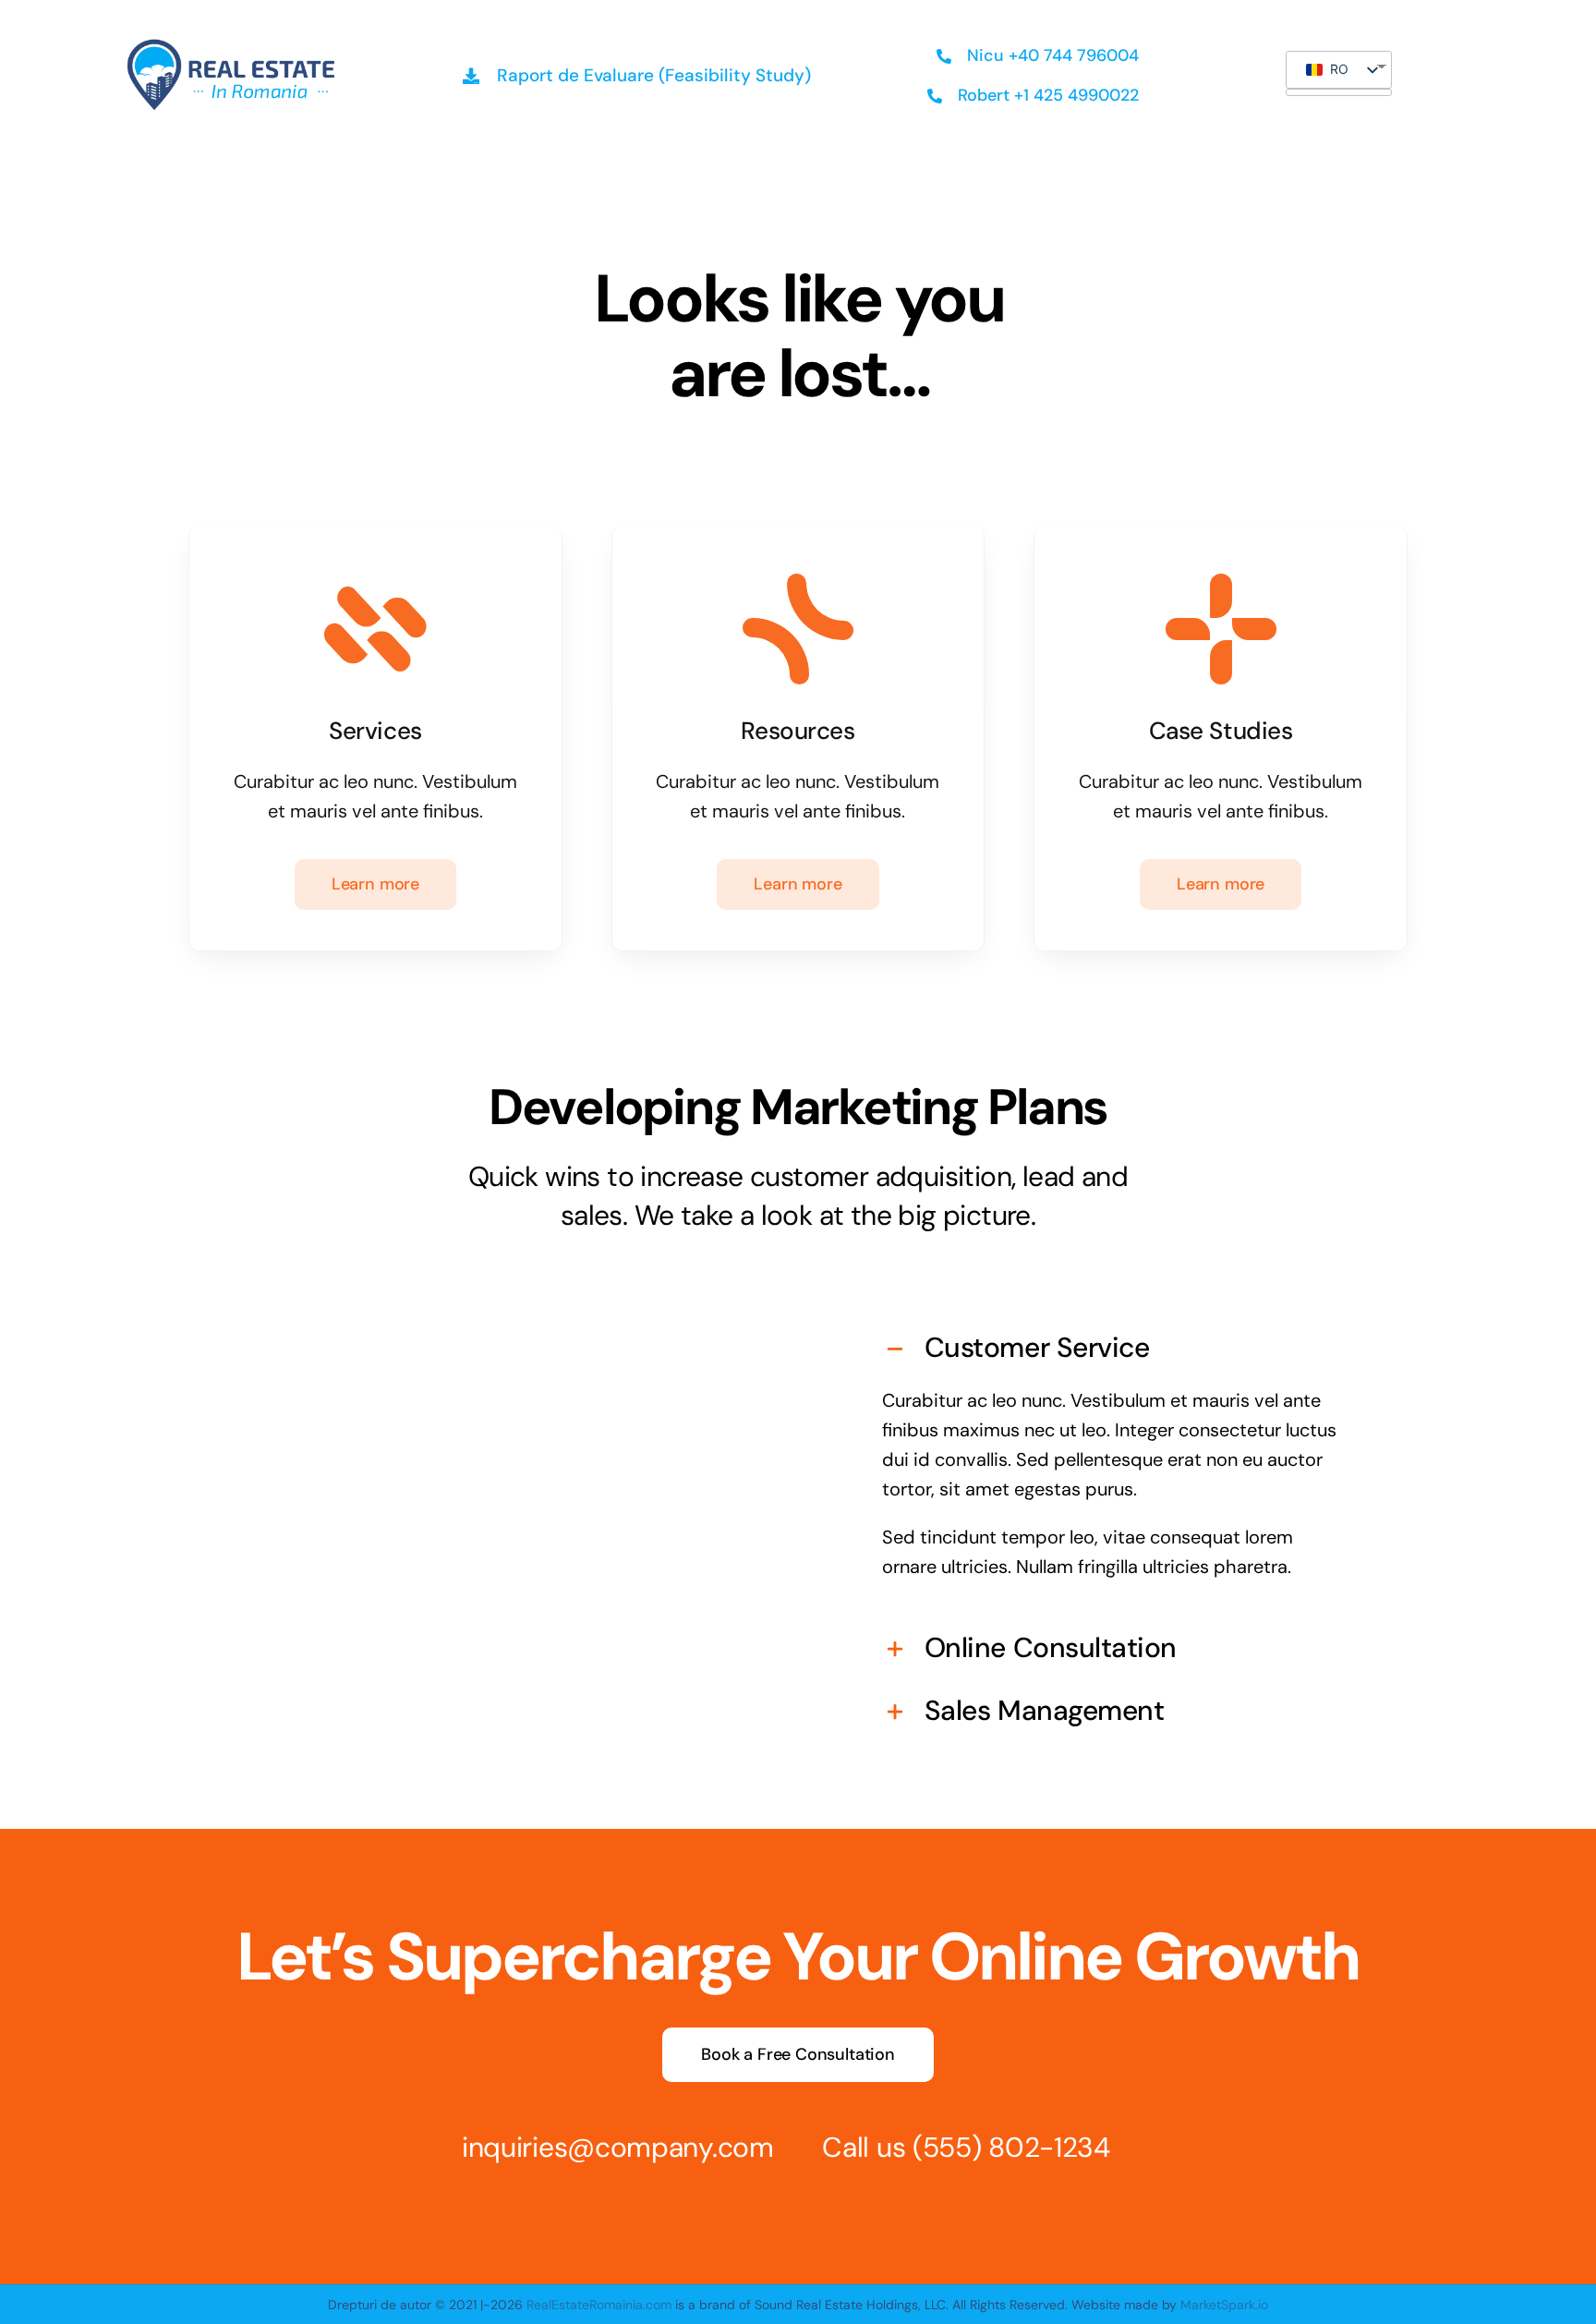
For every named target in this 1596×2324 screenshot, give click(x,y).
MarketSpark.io (1222, 2305)
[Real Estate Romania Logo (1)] (230, 42)
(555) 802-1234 (1011, 2147)
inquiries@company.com (618, 2147)
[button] (1115, 1350)
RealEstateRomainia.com (599, 2305)
